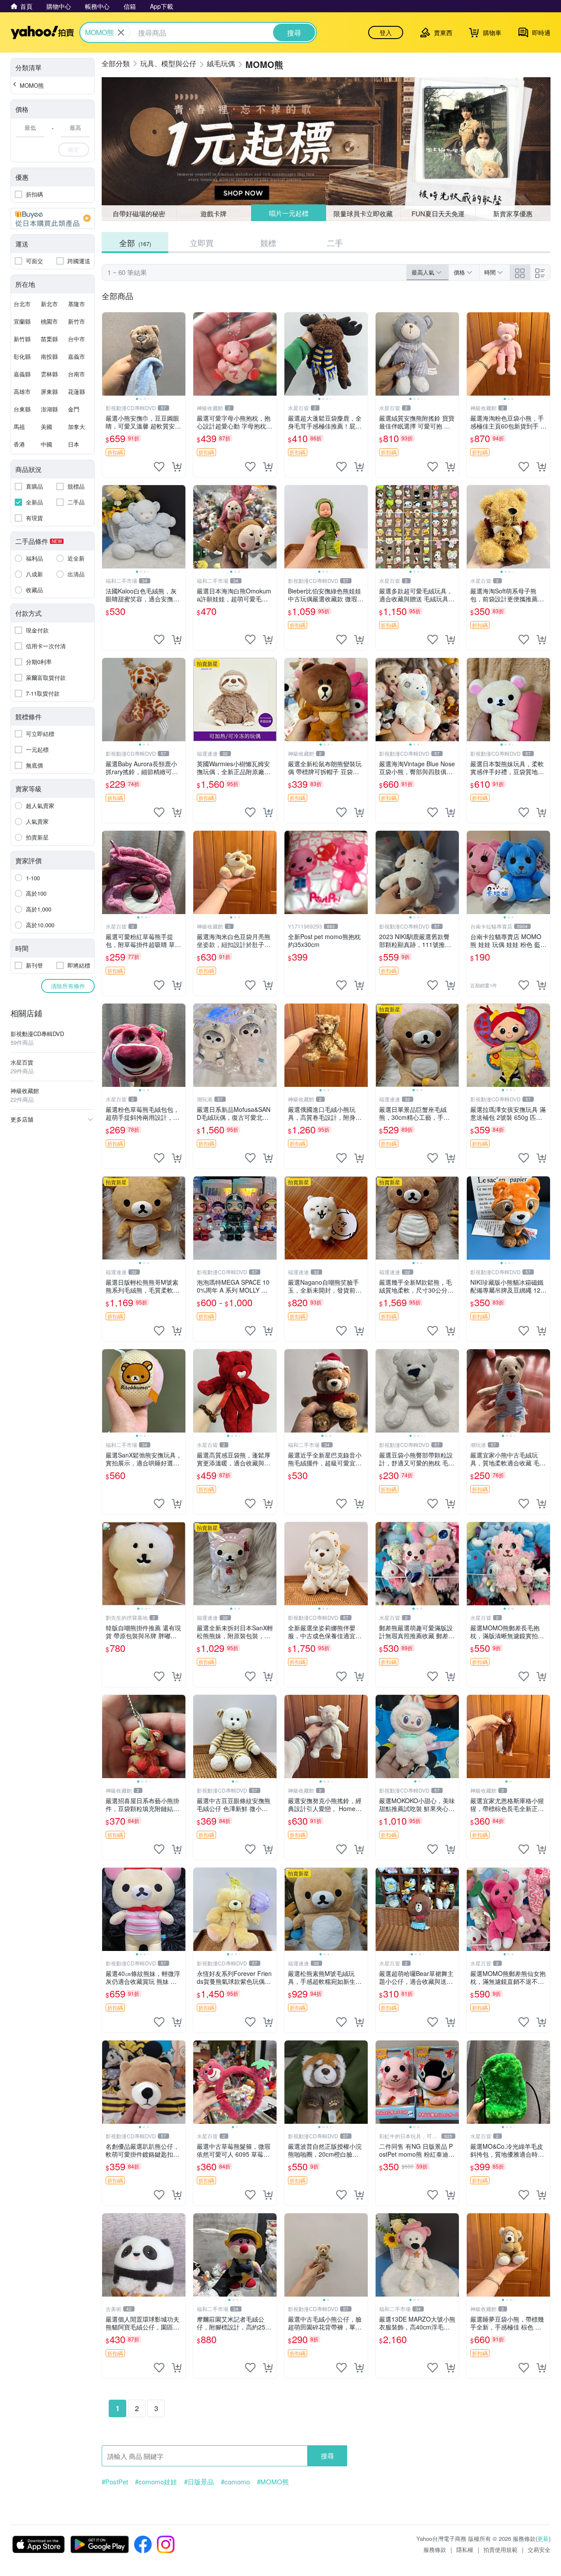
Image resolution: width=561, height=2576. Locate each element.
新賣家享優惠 (513, 213)
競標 (268, 243)
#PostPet (115, 2482)
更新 (543, 2538)
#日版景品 (199, 2482)
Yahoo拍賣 (42, 32)
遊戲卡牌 (213, 213)
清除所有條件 (68, 986)
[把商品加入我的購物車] (177, 467)
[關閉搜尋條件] (121, 32)
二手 (335, 243)
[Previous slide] (108, 354)
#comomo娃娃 (156, 2482)
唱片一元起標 (289, 213)
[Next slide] (180, 354)
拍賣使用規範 (501, 2549)
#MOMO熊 (273, 2482)
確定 (74, 149)
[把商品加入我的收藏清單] (159, 467)
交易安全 (539, 2549)
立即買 (202, 243)
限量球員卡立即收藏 (363, 213)
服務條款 (435, 2549)
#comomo (235, 2482)
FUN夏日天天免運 (438, 213)
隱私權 (465, 2549)
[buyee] (53, 218)
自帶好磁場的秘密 (139, 213)
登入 (386, 32)
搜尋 (327, 2456)
